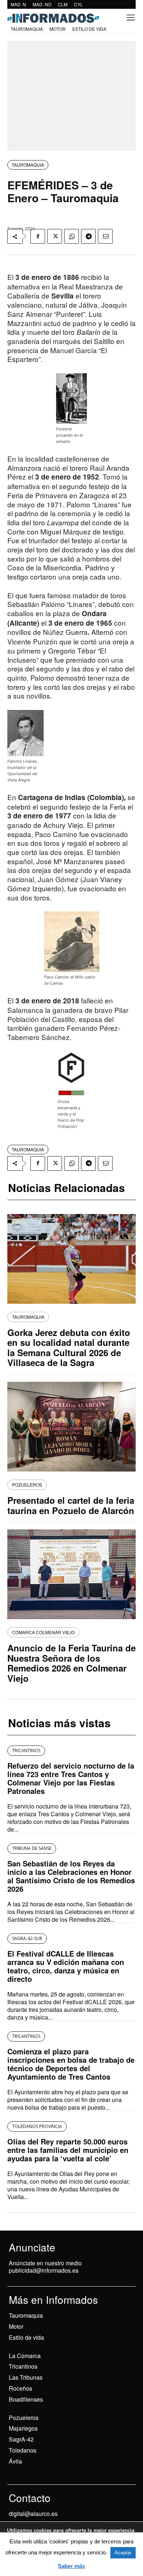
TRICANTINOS (26, 1750)
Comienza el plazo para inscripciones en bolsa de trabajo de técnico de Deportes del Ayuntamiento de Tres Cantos (71, 2064)
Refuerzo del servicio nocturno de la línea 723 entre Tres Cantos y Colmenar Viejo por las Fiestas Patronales (71, 1778)
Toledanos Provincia (37, 2126)
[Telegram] (88, 236)
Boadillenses (26, 2399)
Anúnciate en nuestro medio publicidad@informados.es (45, 2267)
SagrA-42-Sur (27, 1938)
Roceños (21, 2388)
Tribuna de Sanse (32, 1848)
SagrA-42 (21, 2439)
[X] (55, 236)
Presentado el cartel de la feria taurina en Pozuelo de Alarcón (71, 1505)
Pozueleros (24, 2418)
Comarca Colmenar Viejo (43, 1632)
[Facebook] (38, 236)
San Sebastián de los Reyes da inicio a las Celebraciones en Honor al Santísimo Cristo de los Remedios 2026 (71, 1876)
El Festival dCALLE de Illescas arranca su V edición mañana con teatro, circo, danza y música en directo (66, 1966)
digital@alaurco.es (33, 2514)
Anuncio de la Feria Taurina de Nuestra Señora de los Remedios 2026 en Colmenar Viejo (71, 1663)
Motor (16, 2326)
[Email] (105, 236)
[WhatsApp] (71, 236)
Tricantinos (23, 2366)
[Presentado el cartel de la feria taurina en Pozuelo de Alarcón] (71, 1427)
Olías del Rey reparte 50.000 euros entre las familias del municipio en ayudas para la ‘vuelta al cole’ (68, 2150)
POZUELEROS (27, 1485)
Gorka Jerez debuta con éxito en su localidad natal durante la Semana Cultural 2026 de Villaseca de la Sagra (69, 1348)
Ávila (15, 2461)
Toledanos (23, 2450)
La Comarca (25, 2356)
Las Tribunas (26, 2377)
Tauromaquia (28, 165)
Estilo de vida (26, 2337)
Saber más (71, 2566)
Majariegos (23, 2428)
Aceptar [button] (123, 2553)
